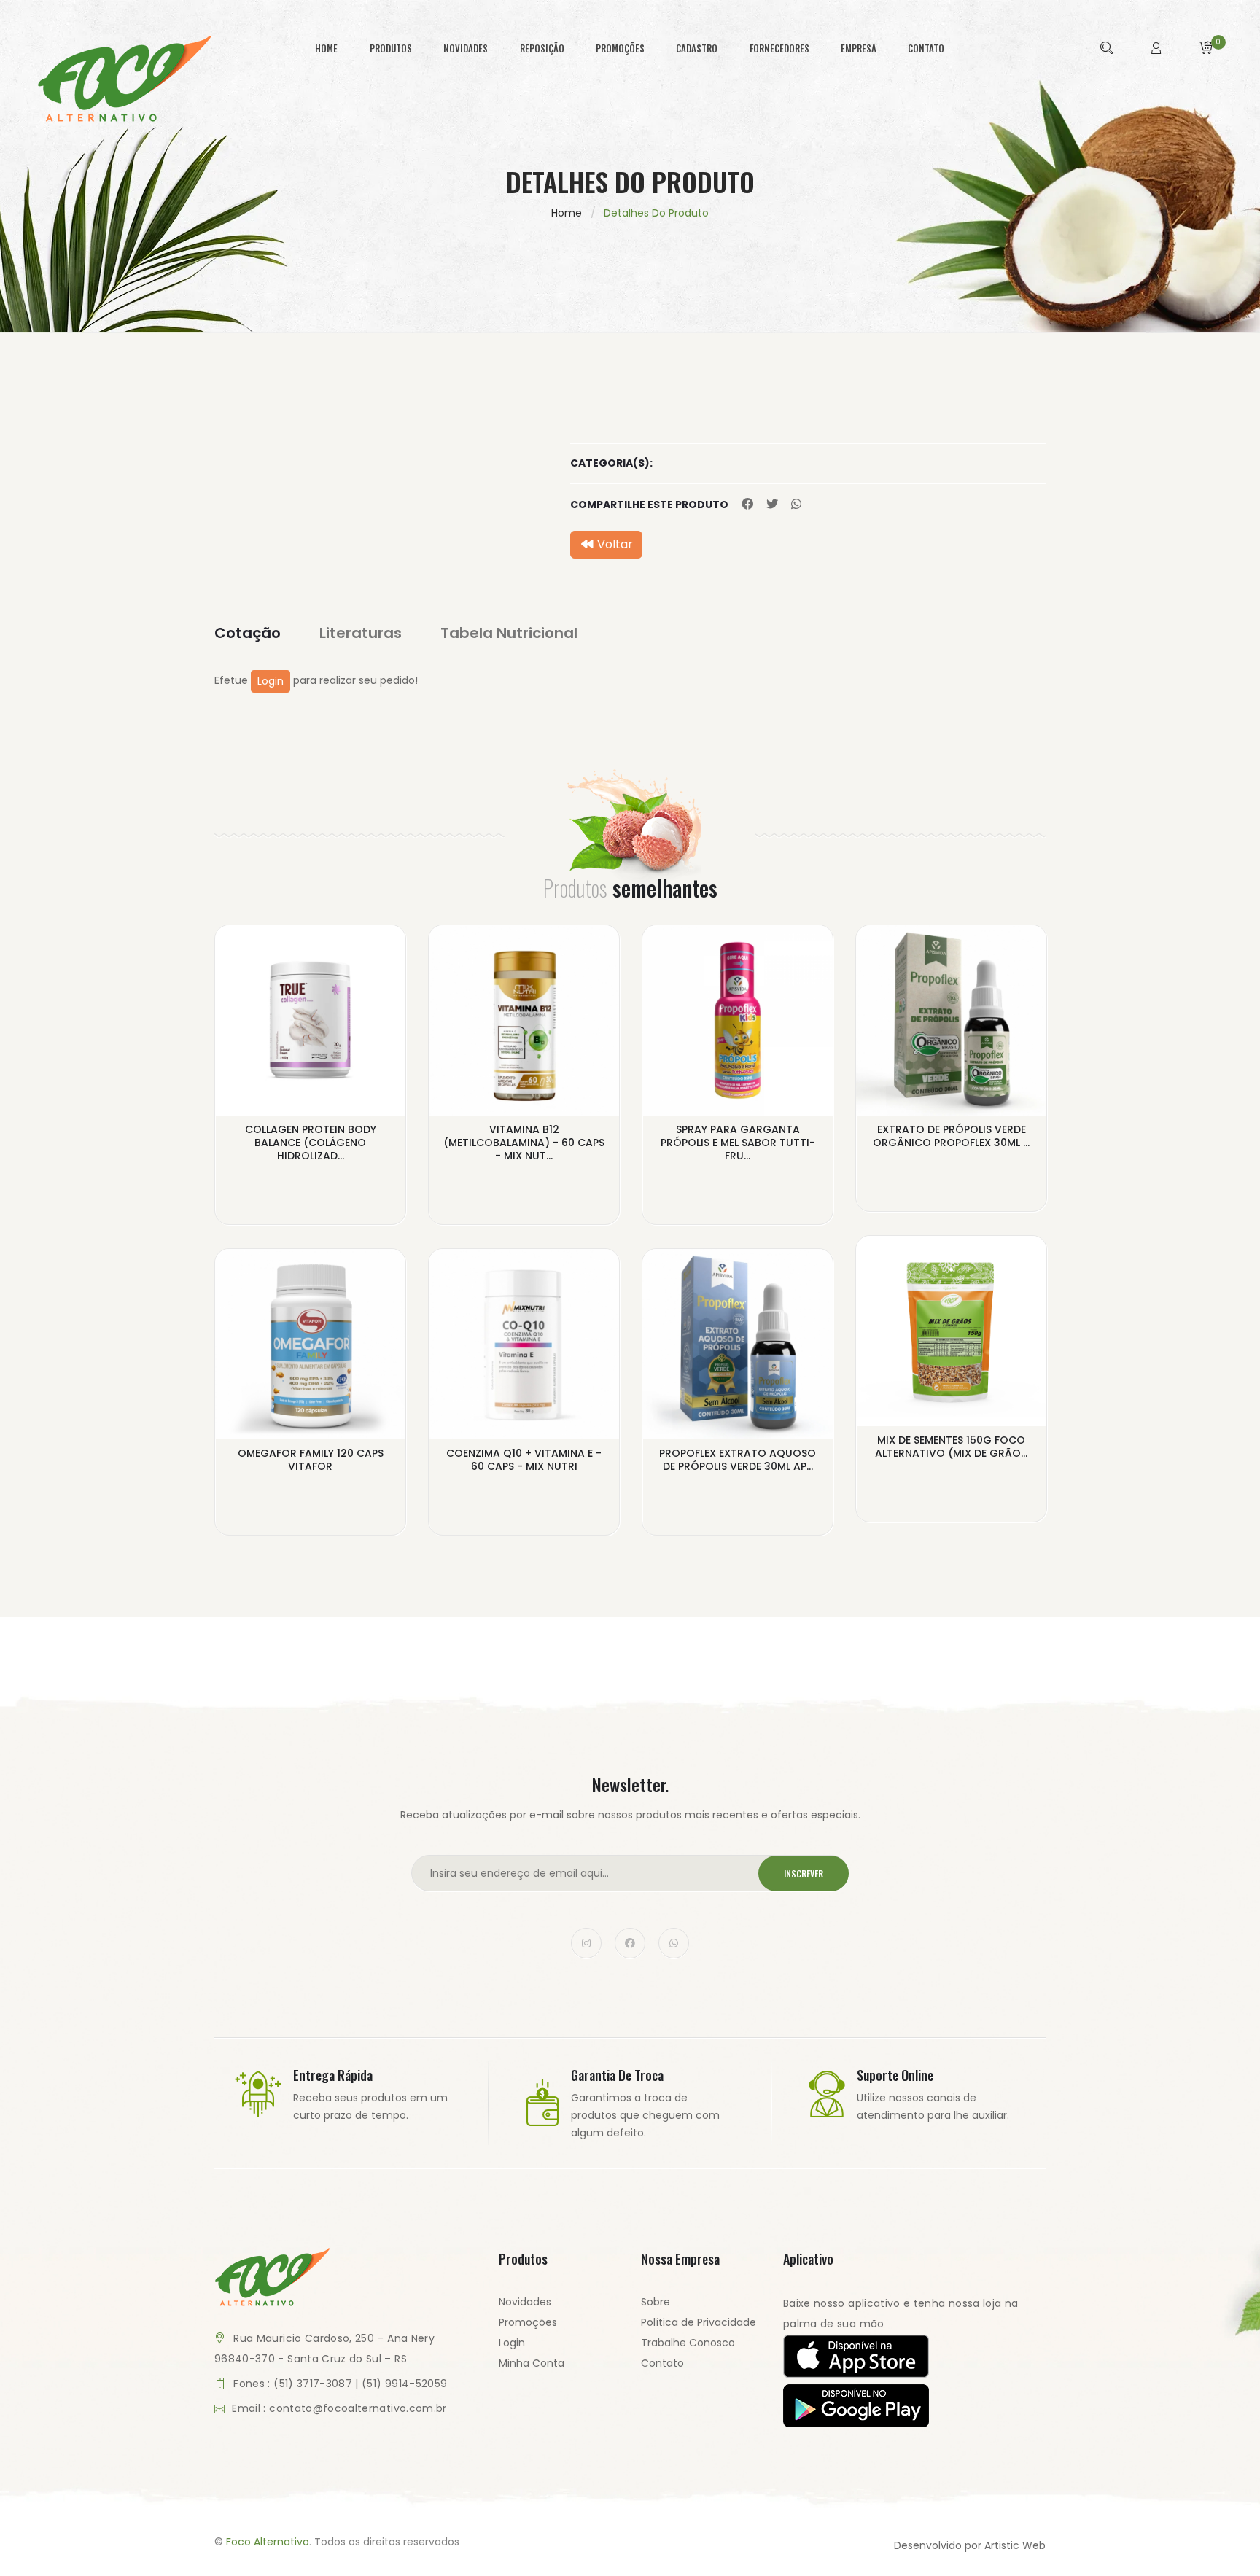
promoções (620, 48)
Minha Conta (532, 2363)
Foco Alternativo (268, 2542)
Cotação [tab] (248, 633)
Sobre (656, 2302)
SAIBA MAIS (311, 1167)
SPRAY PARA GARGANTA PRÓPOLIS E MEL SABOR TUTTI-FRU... (738, 1143)
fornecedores (779, 48)
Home (567, 213)
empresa (859, 48)
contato (926, 48)
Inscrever (804, 1873)
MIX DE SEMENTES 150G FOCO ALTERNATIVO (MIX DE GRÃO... (951, 1447)
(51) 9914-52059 (404, 2384)
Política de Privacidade (699, 2322)
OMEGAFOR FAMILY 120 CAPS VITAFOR (311, 1460)
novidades (466, 48)
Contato (662, 2363)
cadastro (697, 48)
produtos (391, 48)
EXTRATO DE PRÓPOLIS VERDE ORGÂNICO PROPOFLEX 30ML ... (951, 1136)
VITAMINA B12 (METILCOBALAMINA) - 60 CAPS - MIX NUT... (524, 1143)
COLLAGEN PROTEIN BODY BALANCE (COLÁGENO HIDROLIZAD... (311, 1143)
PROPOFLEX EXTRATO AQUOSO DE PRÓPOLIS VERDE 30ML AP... (738, 1460)
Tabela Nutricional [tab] (509, 633)
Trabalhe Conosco (688, 2343)
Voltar (614, 544)
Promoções (528, 2322)
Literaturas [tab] (361, 633)
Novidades (525, 2302)
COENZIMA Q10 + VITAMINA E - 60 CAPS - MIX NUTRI (524, 1460)
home (326, 48)
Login (271, 681)
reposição (542, 48)
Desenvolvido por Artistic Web (970, 2545)
